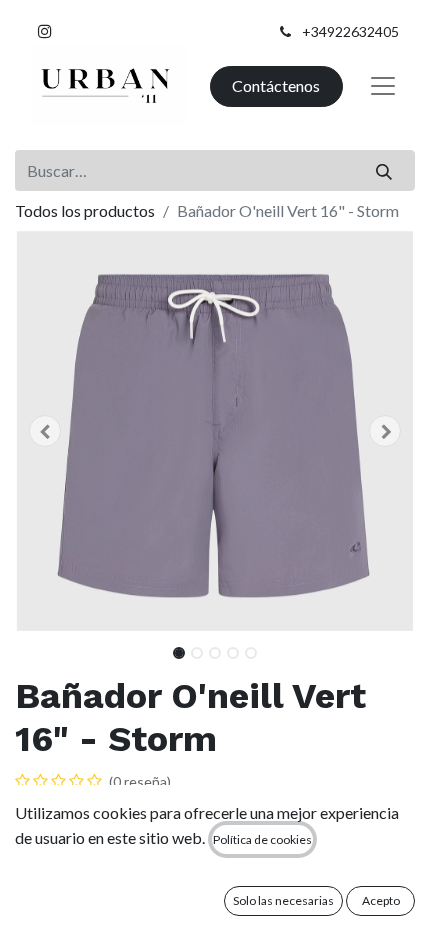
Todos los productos (85, 210)
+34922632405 (350, 31)
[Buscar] (384, 170)
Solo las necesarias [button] (283, 900)
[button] (45, 431)
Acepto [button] (381, 900)
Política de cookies (262, 839)
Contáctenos (276, 85)
